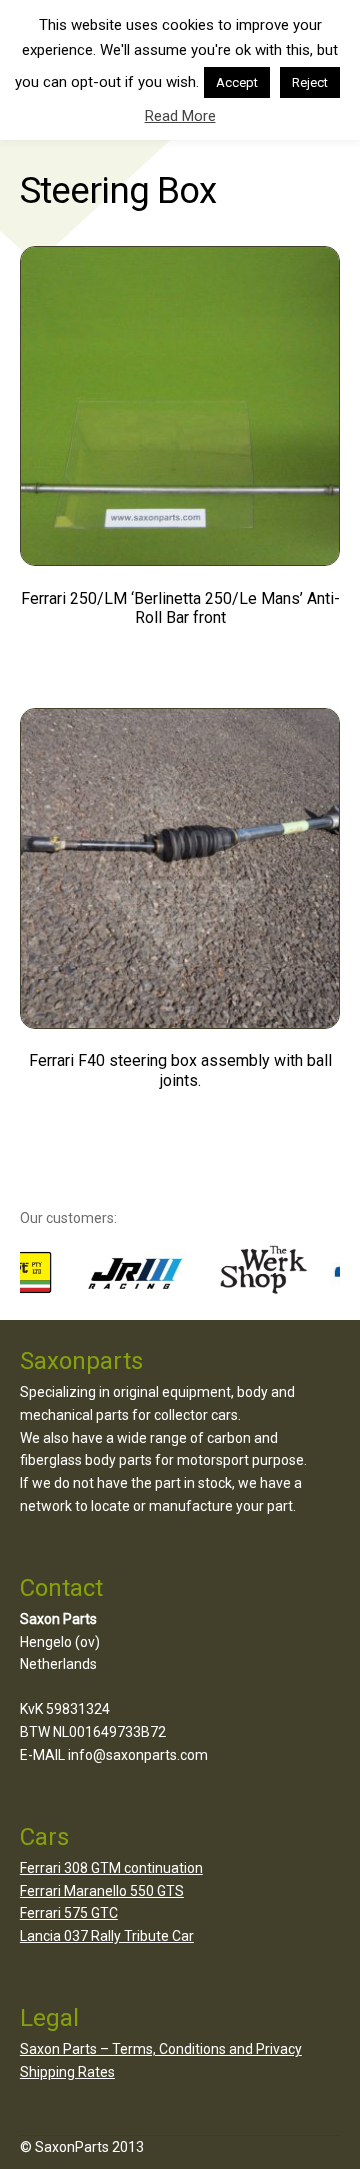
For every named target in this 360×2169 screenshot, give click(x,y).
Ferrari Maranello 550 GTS (102, 1891)
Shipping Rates (67, 2072)
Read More (180, 116)
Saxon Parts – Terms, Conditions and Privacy (161, 2049)
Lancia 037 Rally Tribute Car (107, 1936)
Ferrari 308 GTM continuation (111, 1868)
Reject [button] (310, 82)
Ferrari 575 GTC (69, 1913)
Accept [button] (237, 82)
